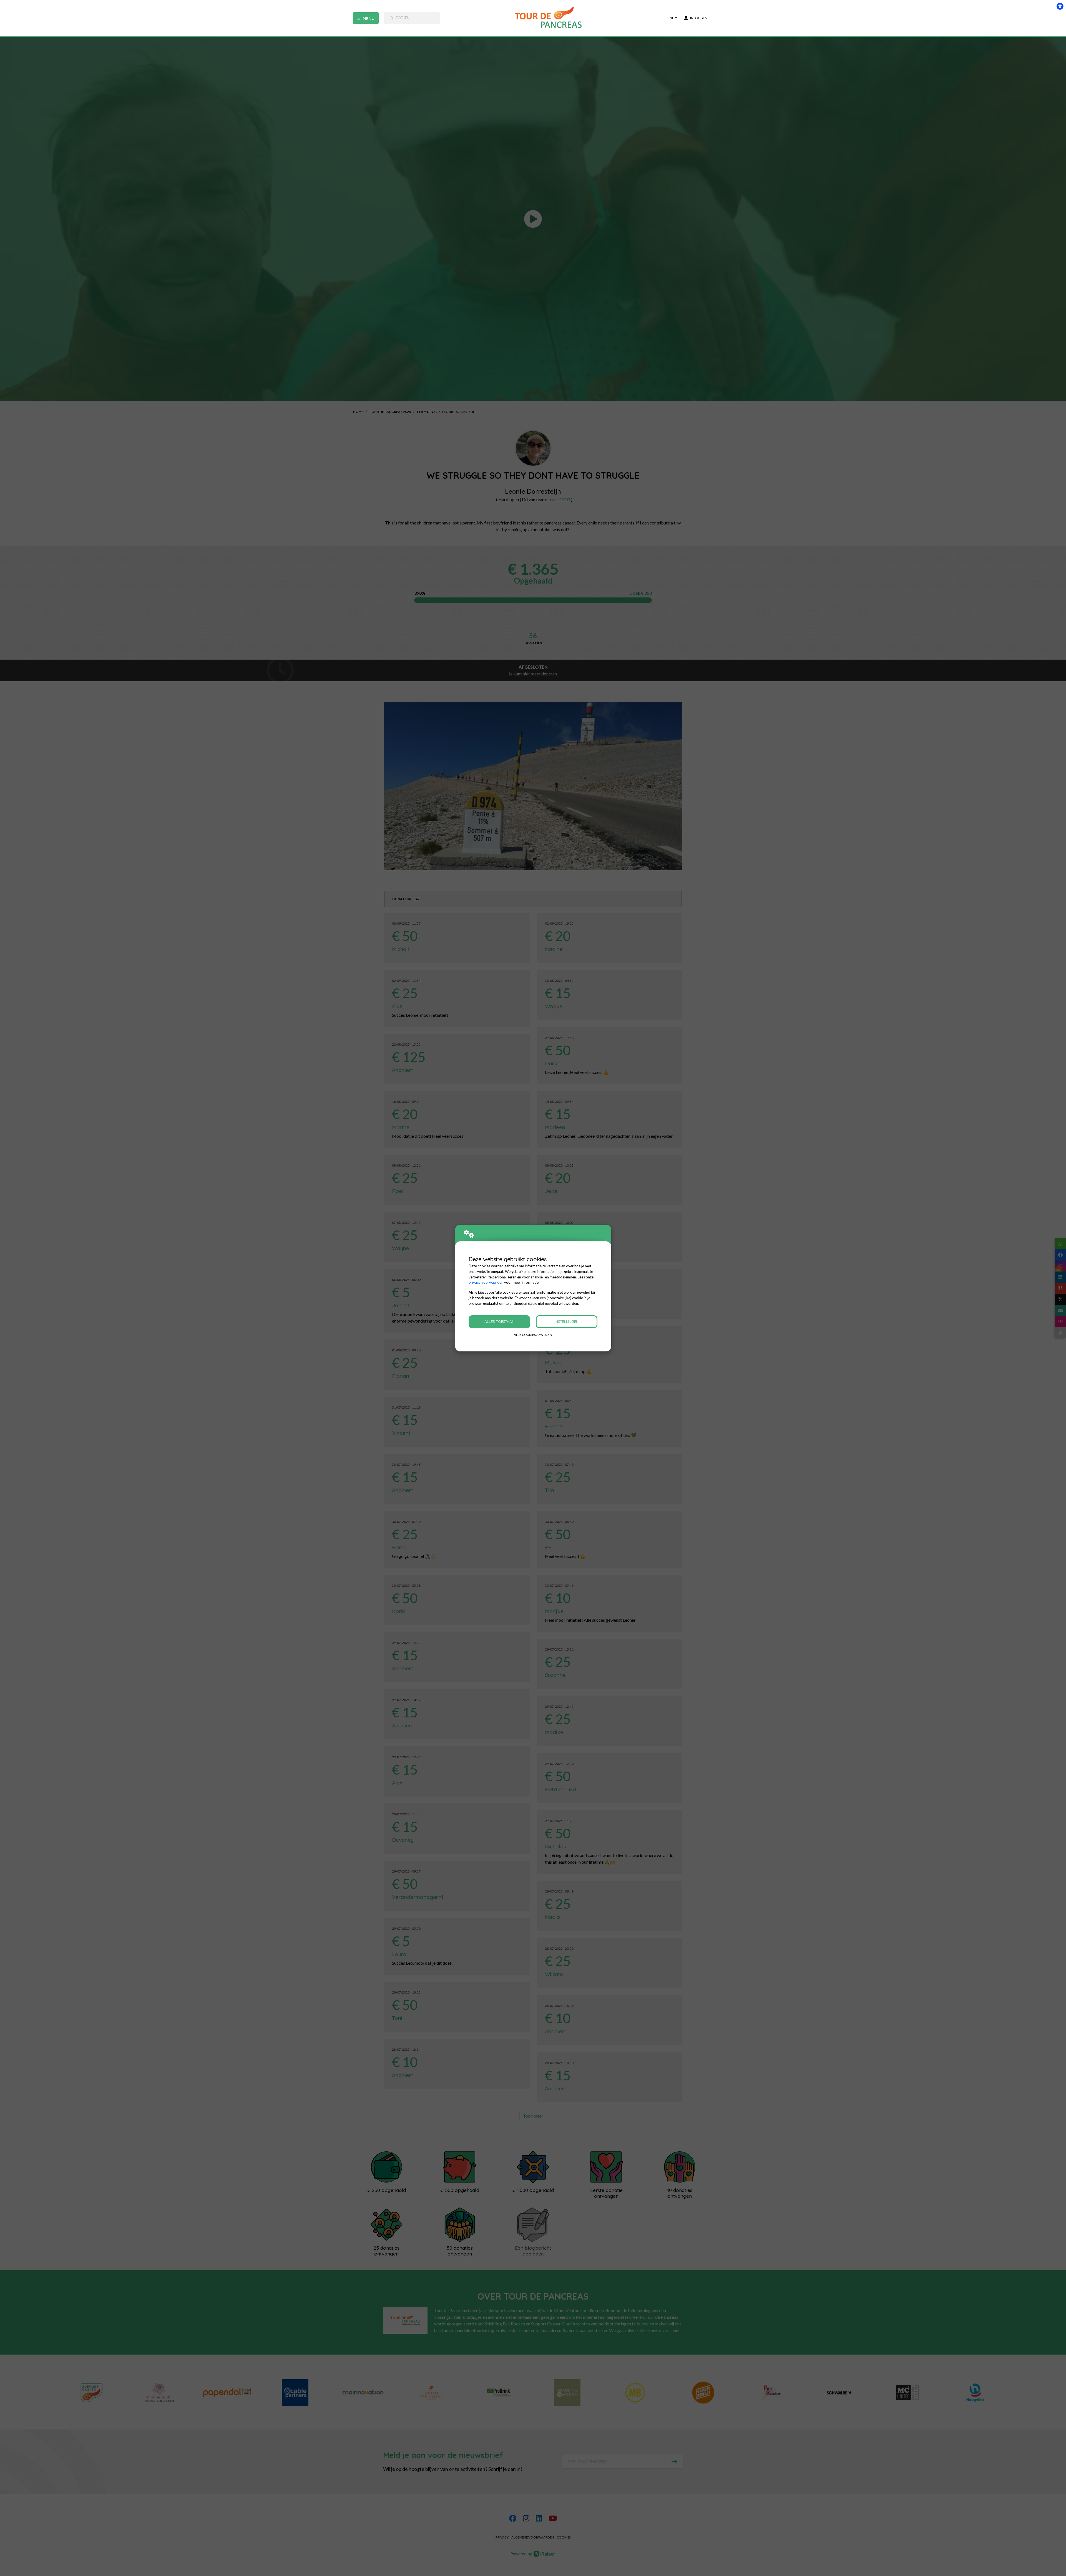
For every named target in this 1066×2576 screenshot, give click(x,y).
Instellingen (567, 1321)
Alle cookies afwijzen (533, 1335)
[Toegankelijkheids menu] (1060, 6)
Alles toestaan (499, 1321)
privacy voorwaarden (486, 1282)
